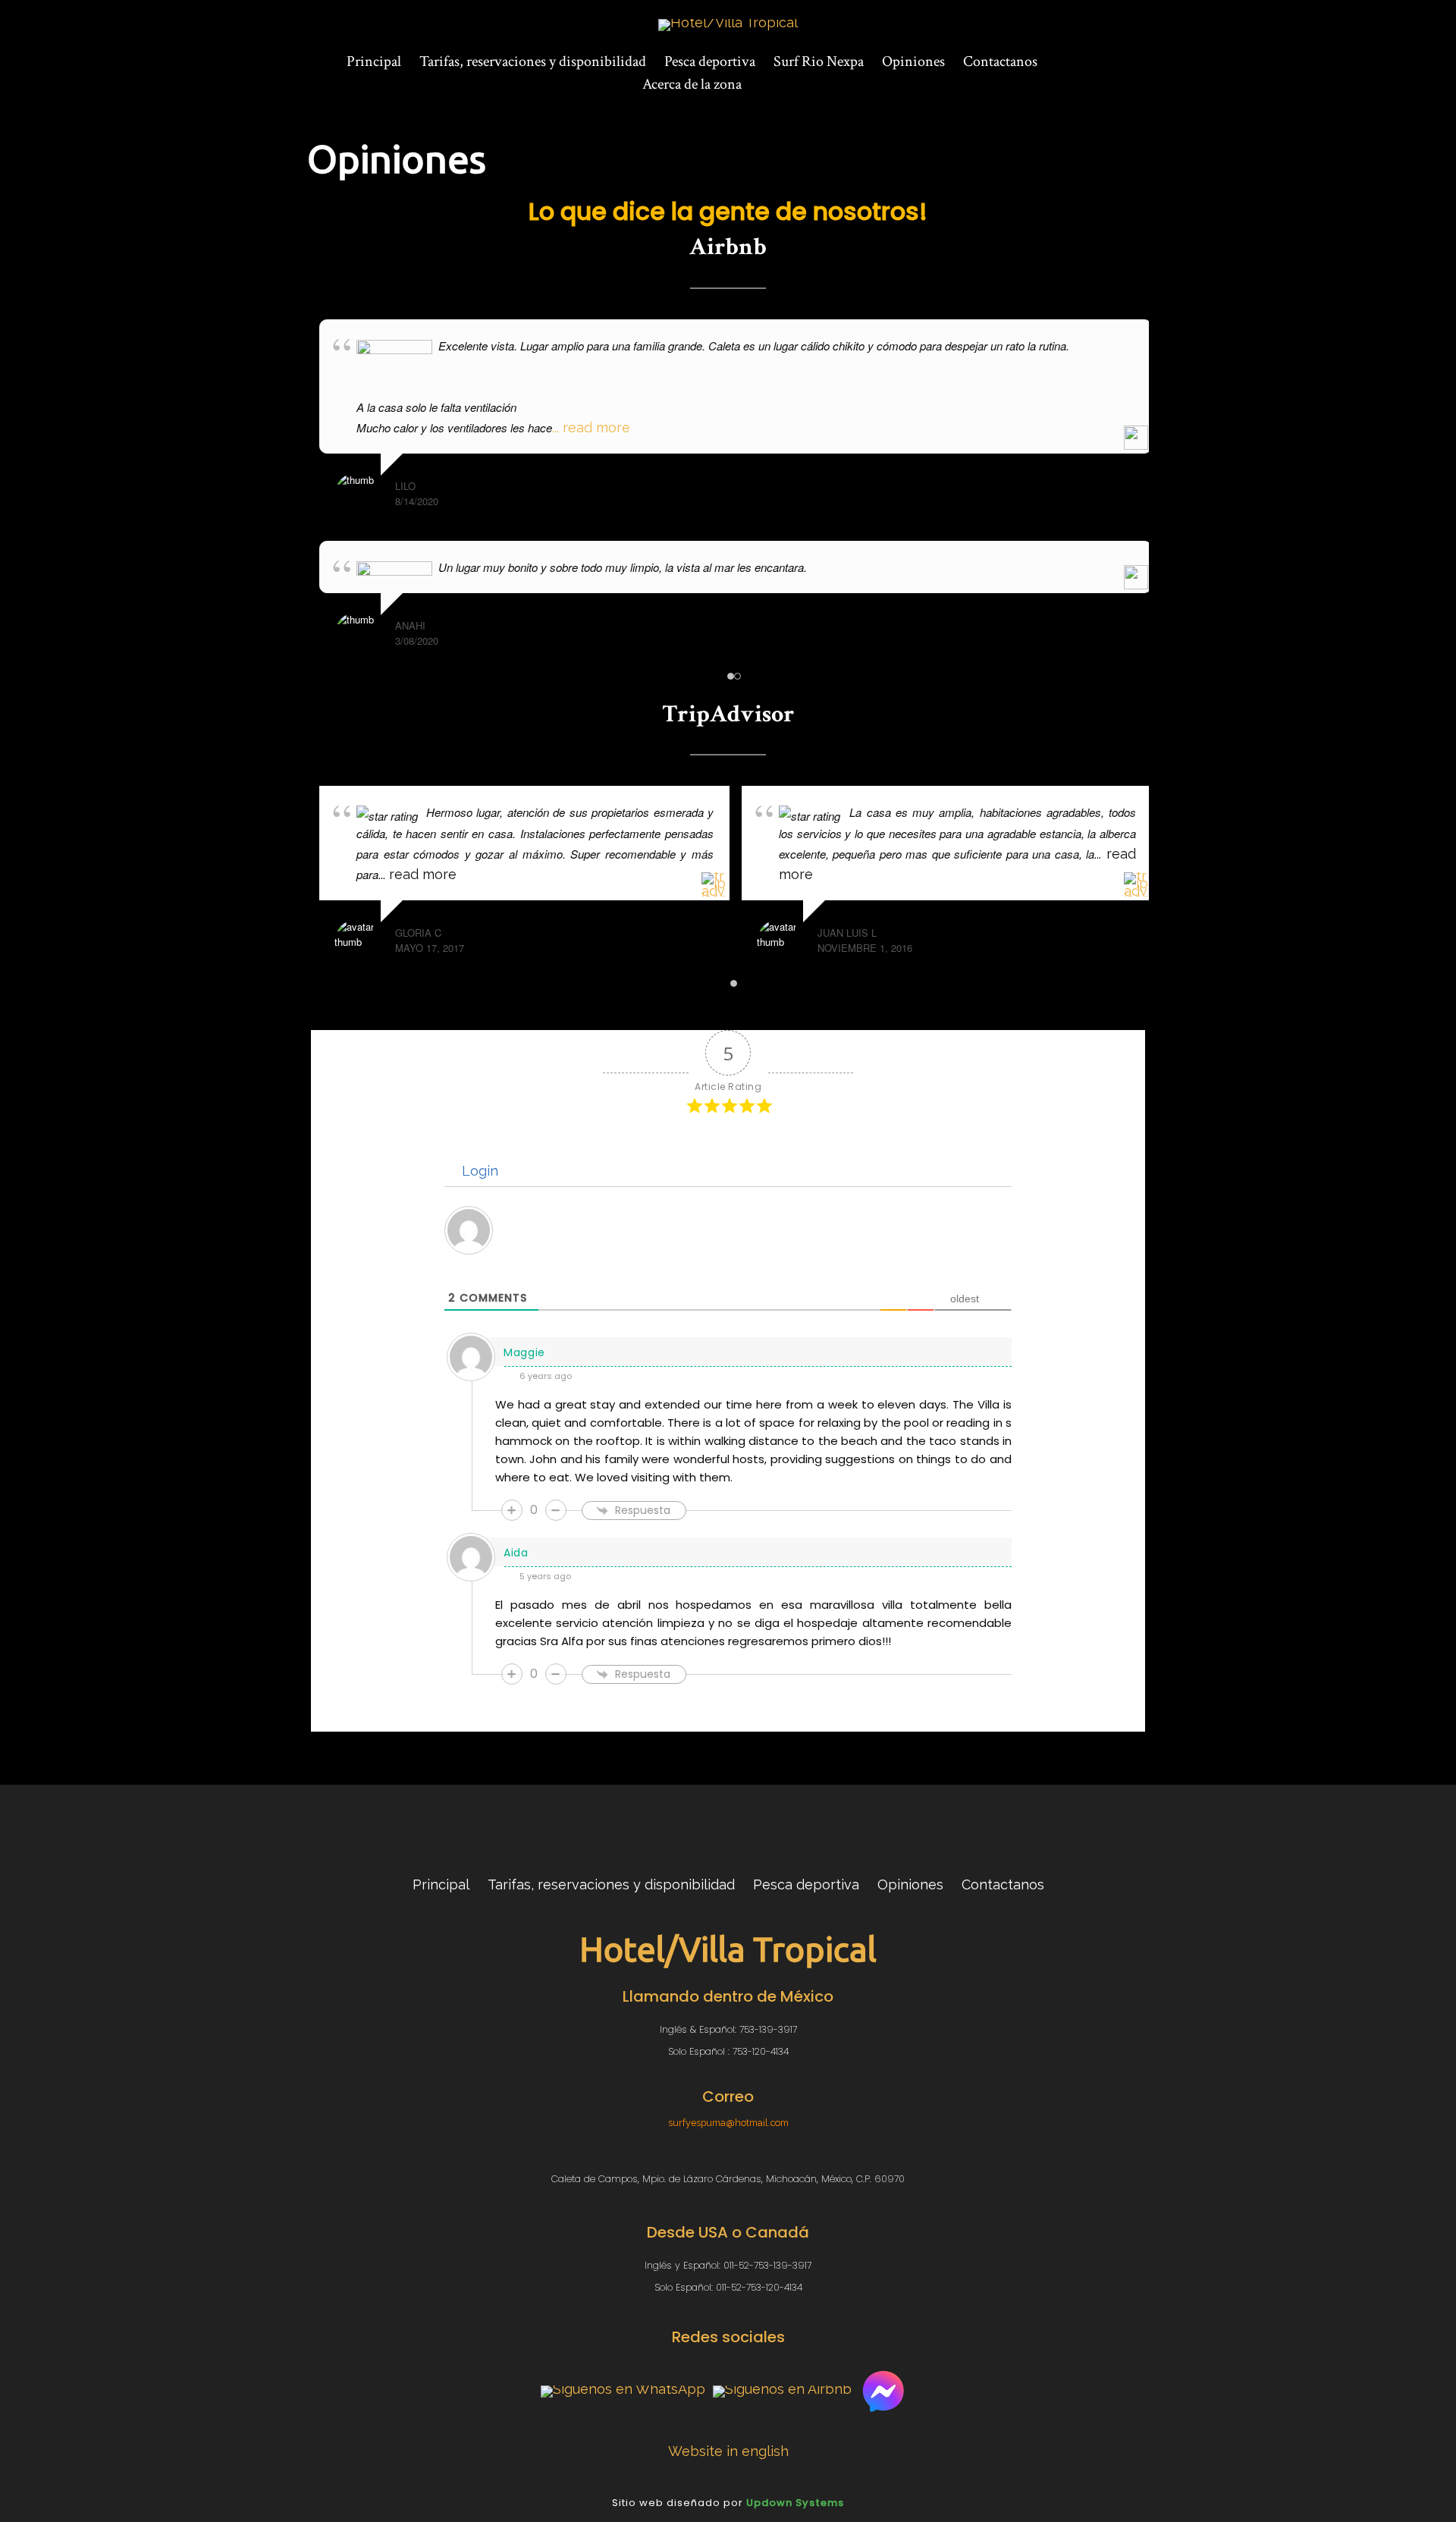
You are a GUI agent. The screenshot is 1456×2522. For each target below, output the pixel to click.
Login (478, 1171)
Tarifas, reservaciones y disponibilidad (533, 61)
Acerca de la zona (692, 84)
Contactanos (1000, 61)
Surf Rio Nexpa (819, 61)
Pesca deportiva (710, 61)
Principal (374, 61)
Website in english (728, 2451)
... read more (591, 427)
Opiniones (913, 61)
